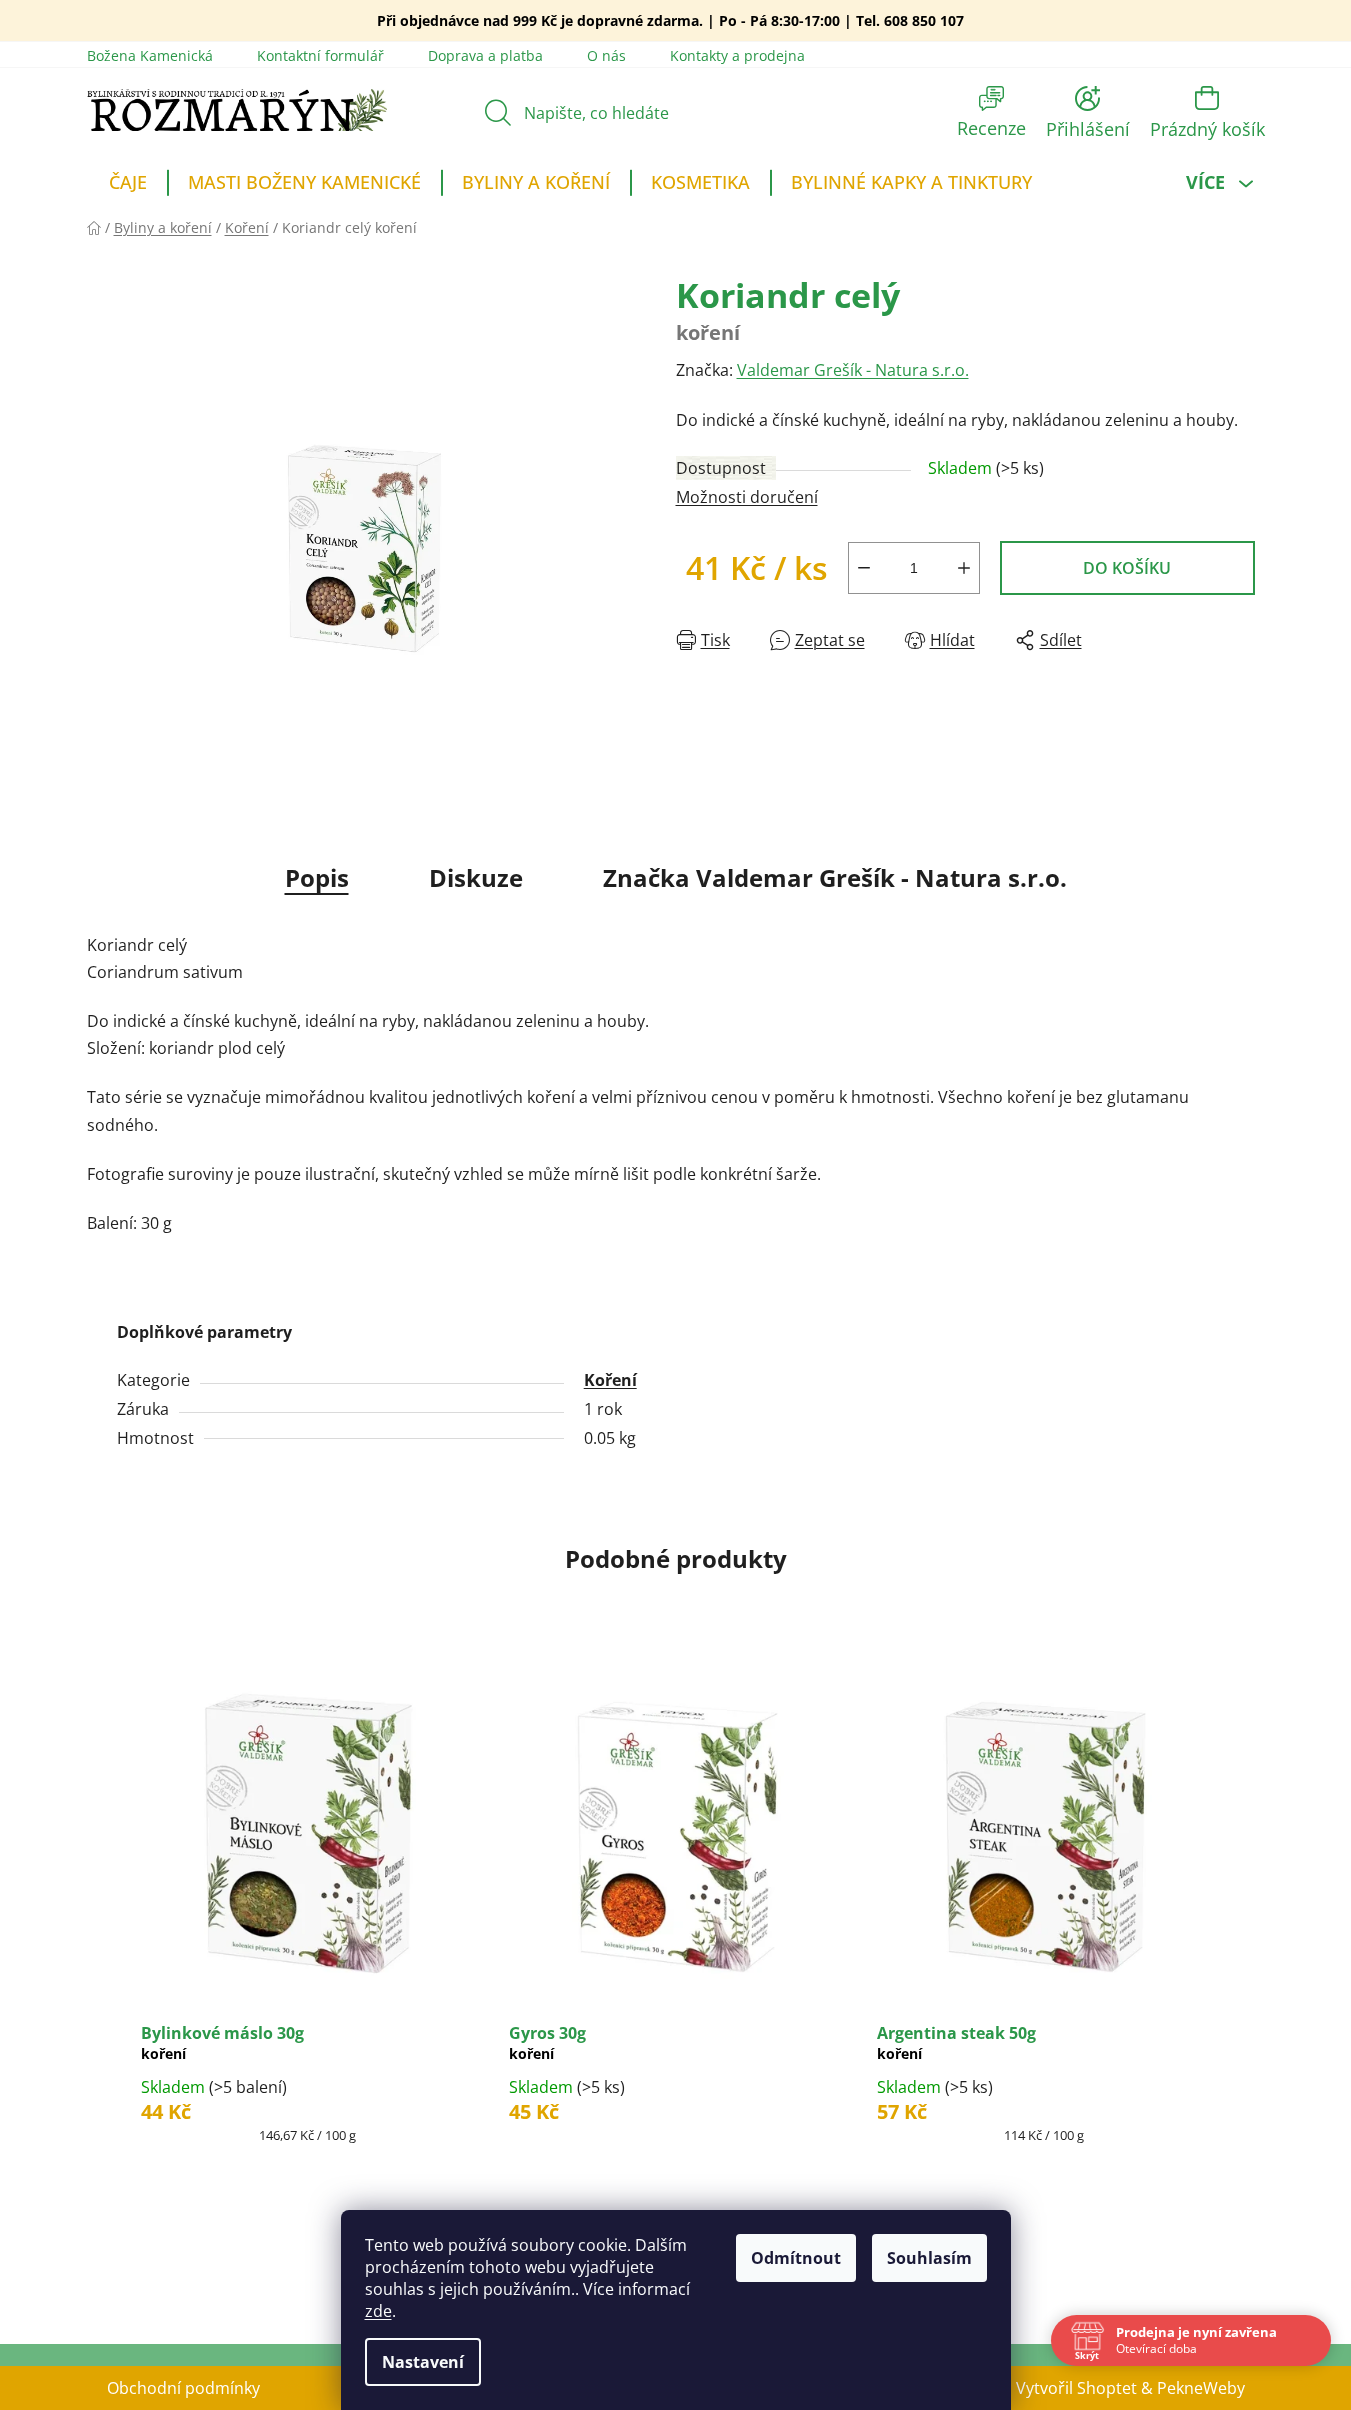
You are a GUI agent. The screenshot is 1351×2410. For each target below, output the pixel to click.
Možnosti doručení (747, 497)
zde (378, 2311)
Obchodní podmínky (183, 2388)
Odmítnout (796, 2258)
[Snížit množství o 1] (864, 568)
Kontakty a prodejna (737, 55)
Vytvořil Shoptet (1076, 2388)
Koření (610, 1380)
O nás (606, 55)
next (1249, 1944)
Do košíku (1127, 568)
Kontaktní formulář (320, 55)
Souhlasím (929, 2258)
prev (103, 1944)
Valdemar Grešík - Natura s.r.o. (853, 370)
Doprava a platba (485, 55)
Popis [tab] (317, 877)
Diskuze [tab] (476, 877)
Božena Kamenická (150, 55)
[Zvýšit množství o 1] (964, 568)
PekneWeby (1201, 2388)
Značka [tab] (835, 877)
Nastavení (423, 2362)
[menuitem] (128, 185)
